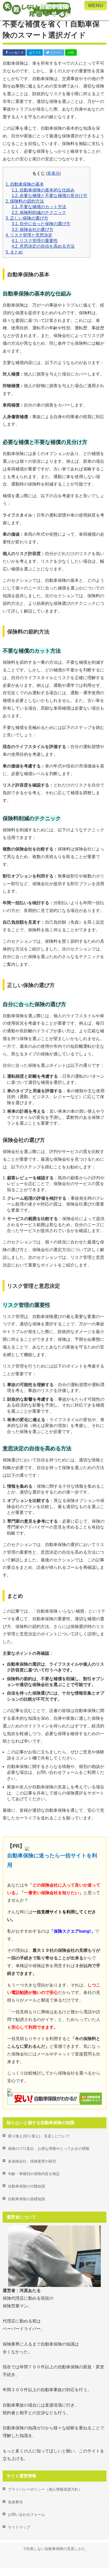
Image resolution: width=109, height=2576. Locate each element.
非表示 (53, 173)
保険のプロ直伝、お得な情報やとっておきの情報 (49, 2149)
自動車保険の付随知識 (26, 2186)
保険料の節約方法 (25, 201)
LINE (71, 53)
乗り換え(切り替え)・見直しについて (39, 2136)
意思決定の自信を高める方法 (43, 246)
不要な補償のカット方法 (39, 207)
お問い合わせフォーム (26, 2514)
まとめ (14, 252)
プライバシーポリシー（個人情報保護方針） (45, 2489)
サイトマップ (19, 2527)
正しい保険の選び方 (27, 218)
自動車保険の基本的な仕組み (43, 190)
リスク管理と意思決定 (29, 235)
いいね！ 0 (16, 53)
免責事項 (15, 2502)
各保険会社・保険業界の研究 (32, 2161)
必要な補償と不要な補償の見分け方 (49, 196)
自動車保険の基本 (25, 184)
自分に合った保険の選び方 (41, 224)
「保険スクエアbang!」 (72, 1931)
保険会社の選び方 (33, 230)
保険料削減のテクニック (39, 213)
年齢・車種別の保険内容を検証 (34, 2174)
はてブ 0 (35, 53)
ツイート (55, 53)
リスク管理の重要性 (35, 241)
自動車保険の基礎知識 (26, 2199)
